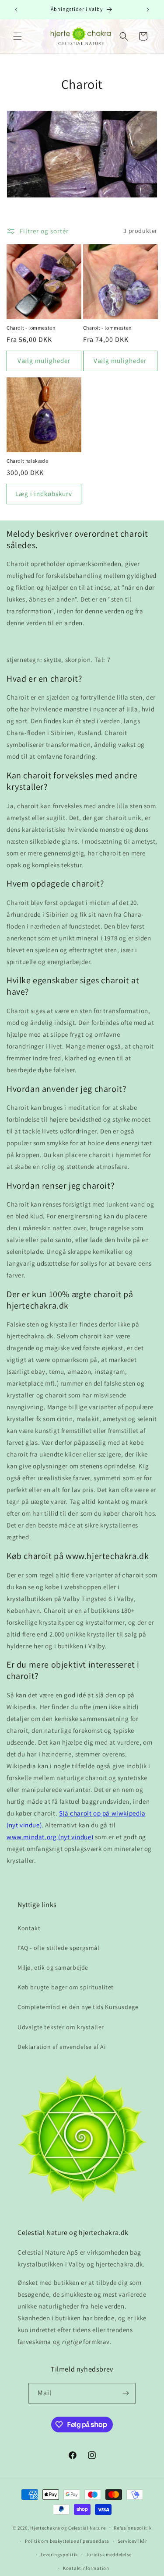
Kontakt (29, 1928)
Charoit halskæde (28, 461)
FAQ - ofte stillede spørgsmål (58, 1948)
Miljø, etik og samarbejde (53, 1967)
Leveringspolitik (59, 2555)
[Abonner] (126, 2393)
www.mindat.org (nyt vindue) (50, 1837)
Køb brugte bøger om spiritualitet (66, 1987)
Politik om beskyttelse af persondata (67, 2541)
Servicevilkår (133, 2541)
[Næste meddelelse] (148, 10)
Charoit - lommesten (31, 328)
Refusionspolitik (133, 2528)
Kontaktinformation (86, 2568)
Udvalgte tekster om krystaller (61, 2027)
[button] (17, 36)
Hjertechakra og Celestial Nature (68, 2527)
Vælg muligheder (44, 361)
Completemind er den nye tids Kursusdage (78, 2007)
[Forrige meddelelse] (16, 10)
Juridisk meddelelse (109, 2555)
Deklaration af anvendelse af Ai (62, 2047)
